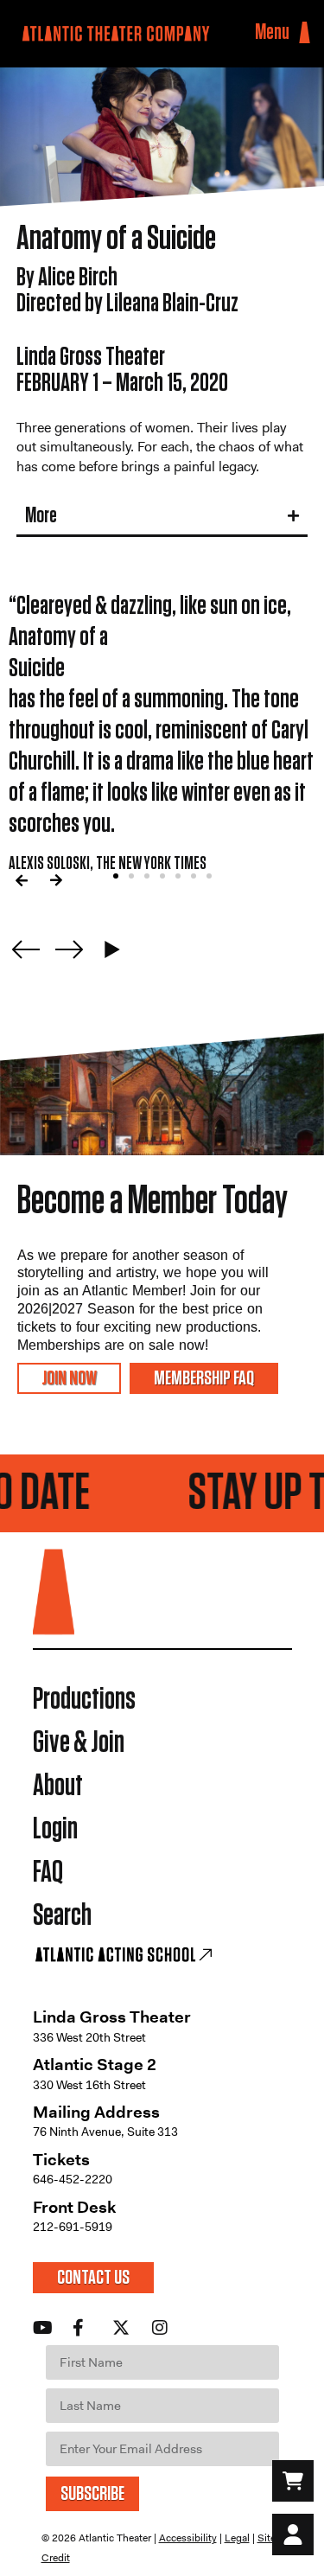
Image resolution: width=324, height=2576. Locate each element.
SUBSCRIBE (92, 2494)
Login (55, 1829)
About (58, 1786)
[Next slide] (69, 949)
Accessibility (188, 2538)
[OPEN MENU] (305, 33)
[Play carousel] (112, 949)
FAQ (48, 1873)
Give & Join (79, 1743)
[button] (22, 880)
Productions (84, 1700)
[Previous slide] (26, 949)
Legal (237, 2538)
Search (62, 1916)
